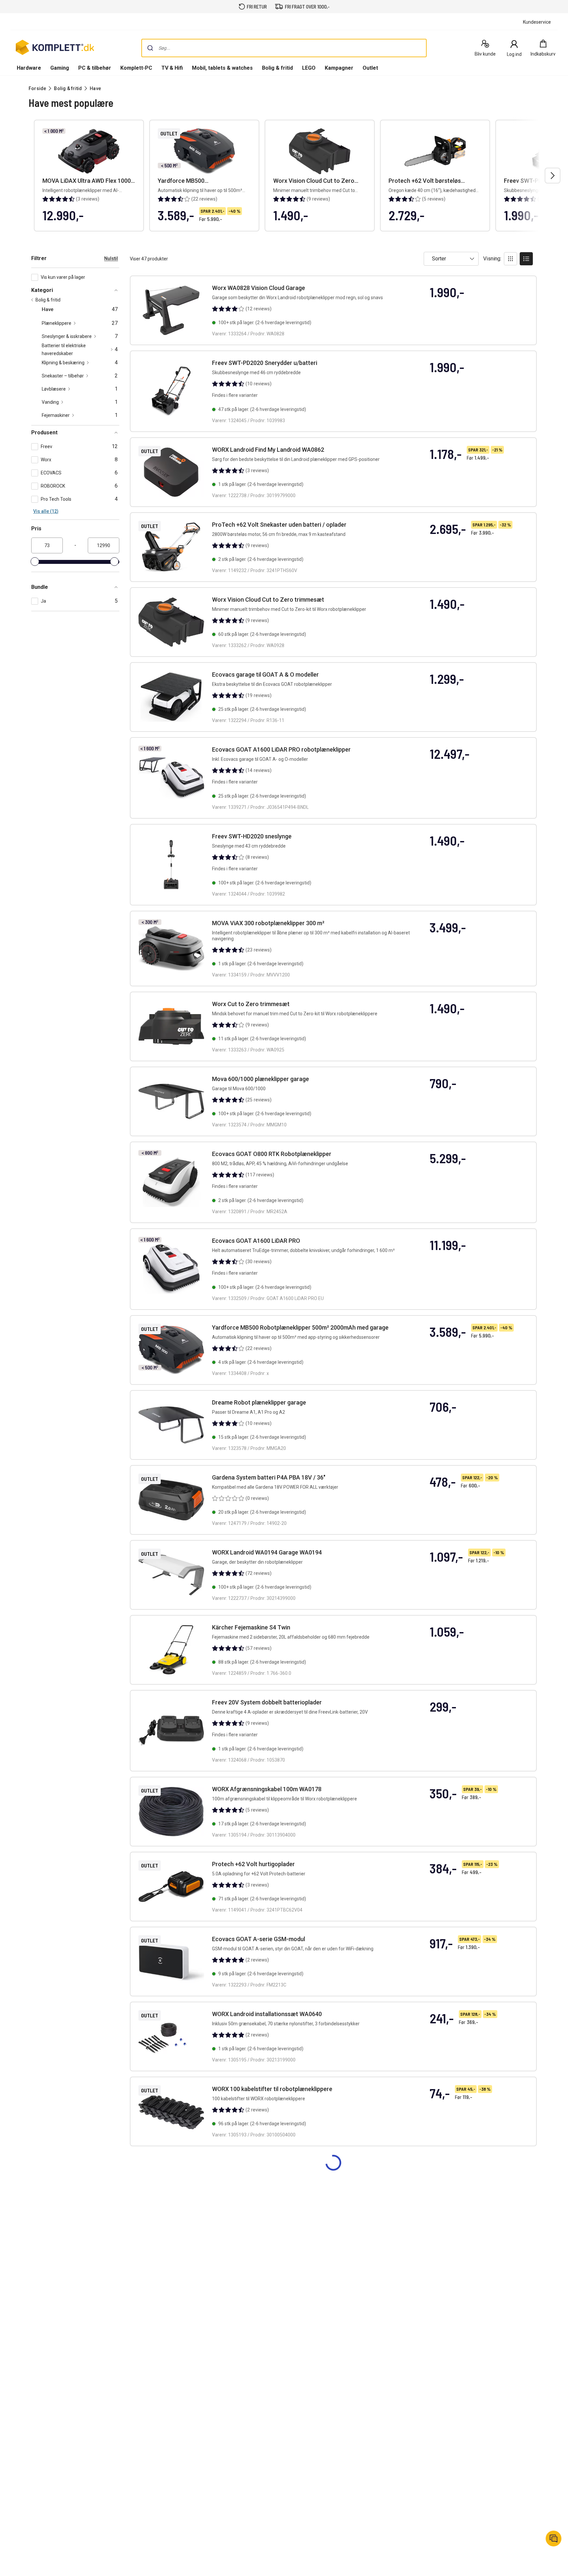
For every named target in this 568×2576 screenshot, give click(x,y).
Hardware (29, 68)
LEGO (309, 68)
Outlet (370, 68)
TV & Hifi (172, 68)
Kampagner (339, 68)
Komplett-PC (136, 68)
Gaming (60, 68)
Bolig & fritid (277, 68)
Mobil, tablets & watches (222, 68)
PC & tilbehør (95, 68)
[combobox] (284, 48)
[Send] (150, 48)
